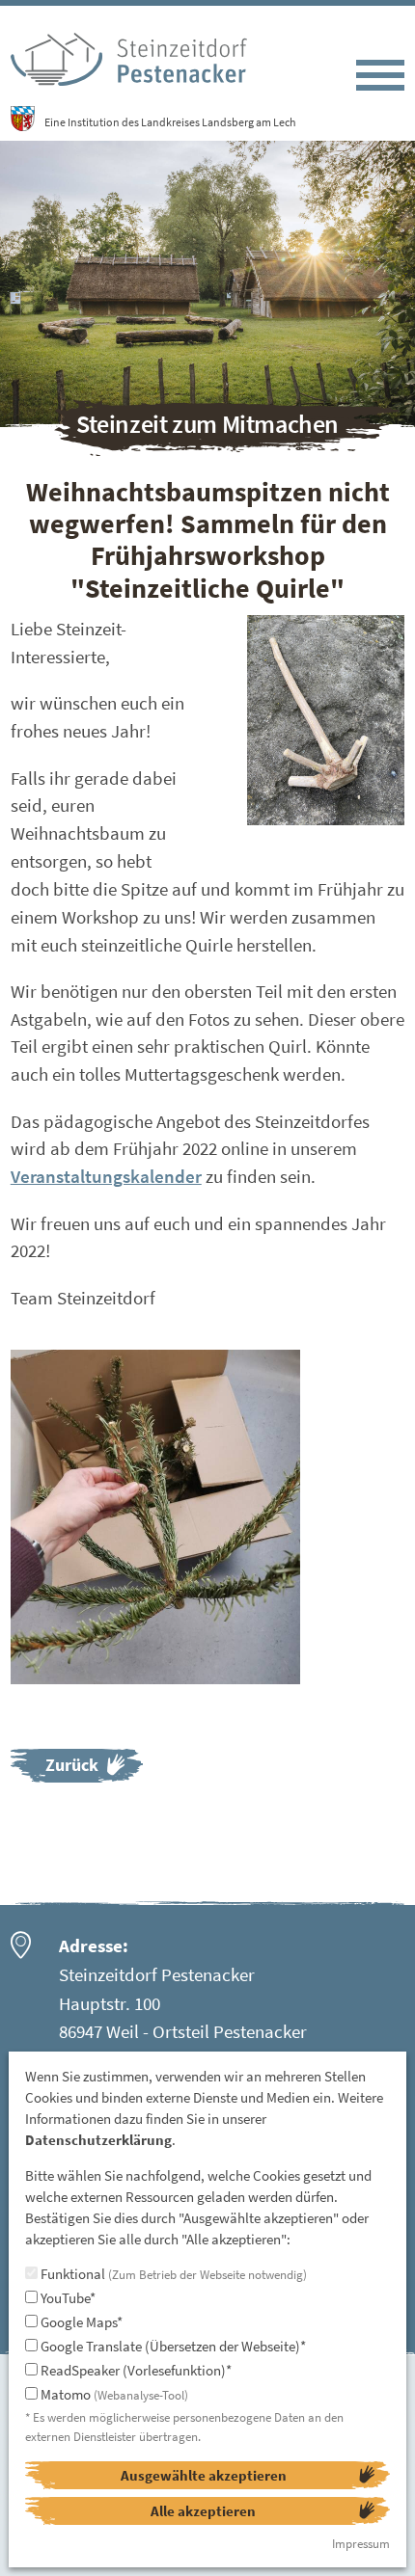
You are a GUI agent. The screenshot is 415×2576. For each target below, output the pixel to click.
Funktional (172, 2274)
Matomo (113, 2394)
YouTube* (67, 2298)
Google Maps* (80, 2322)
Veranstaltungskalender (106, 1176)
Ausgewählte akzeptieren (204, 2475)
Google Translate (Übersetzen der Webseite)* (172, 2346)
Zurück (72, 1765)
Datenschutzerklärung (98, 2140)
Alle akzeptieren (203, 2511)
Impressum (361, 2544)
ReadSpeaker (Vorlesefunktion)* (135, 2370)
